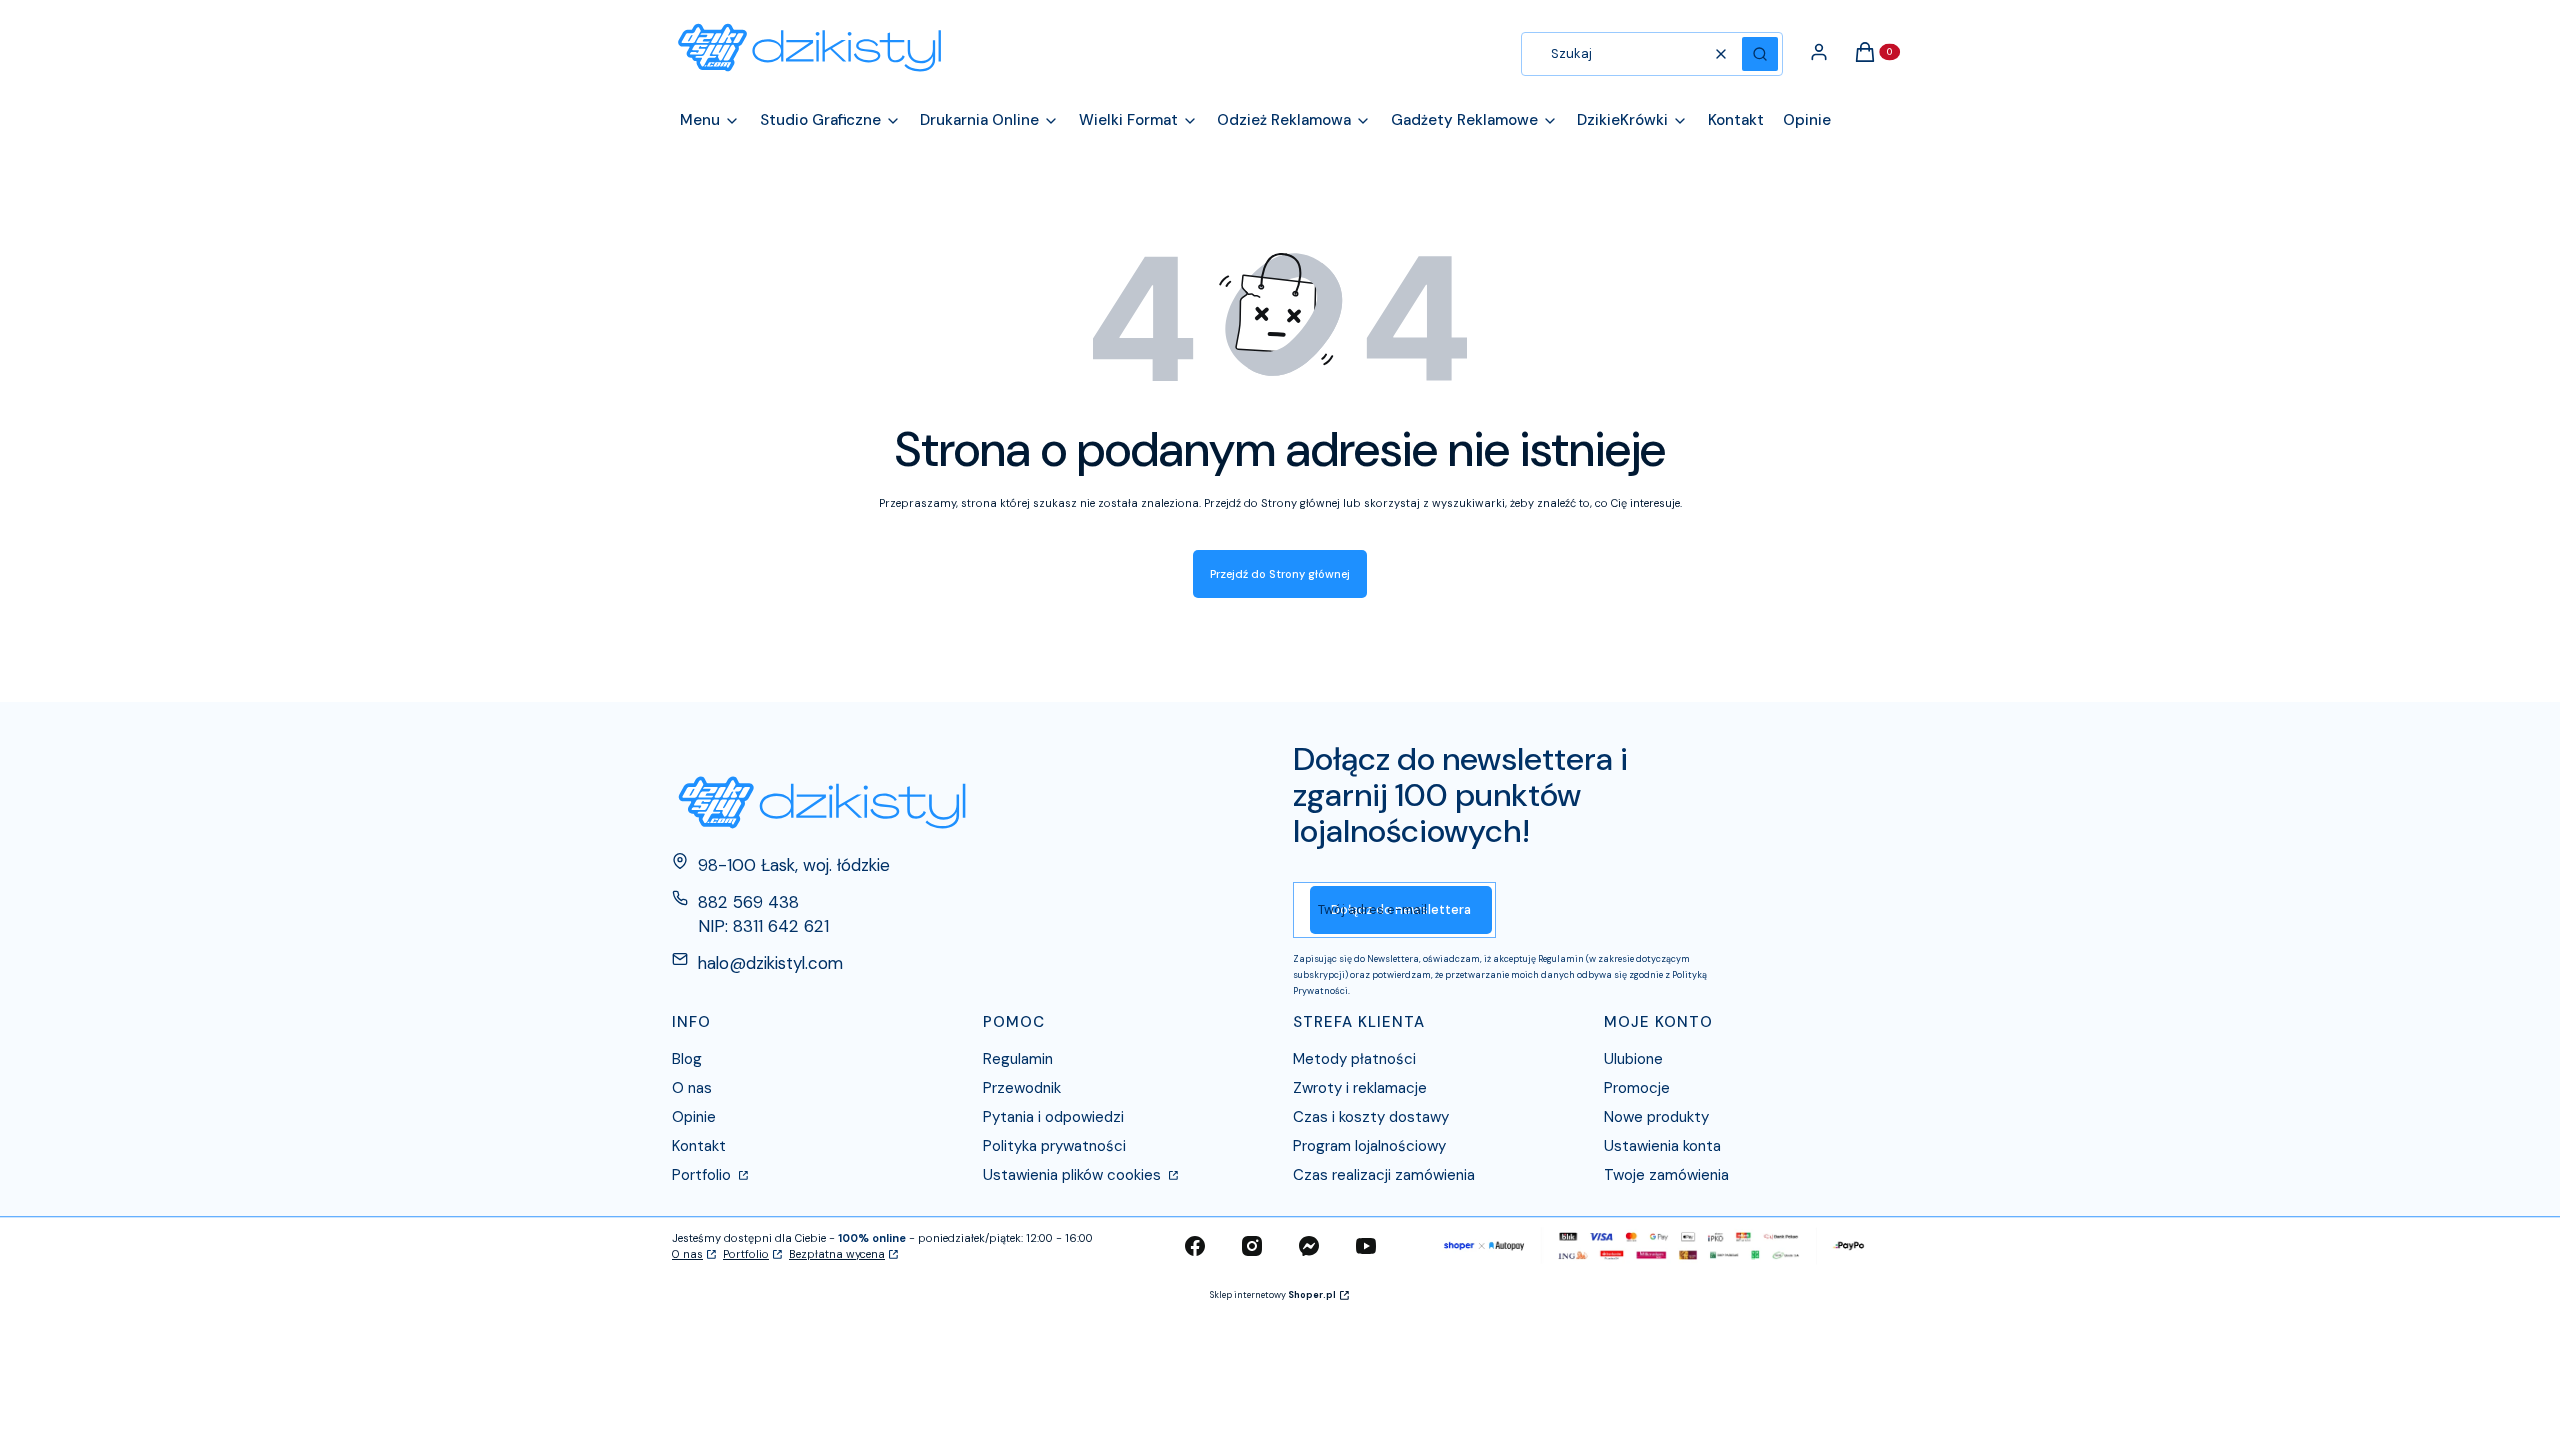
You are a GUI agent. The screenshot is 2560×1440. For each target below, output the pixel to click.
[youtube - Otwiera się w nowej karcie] (1366, 1246)
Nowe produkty (1656, 1117)
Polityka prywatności (1054, 1146)
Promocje (1637, 1088)
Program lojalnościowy (1369, 1146)
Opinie (694, 1117)
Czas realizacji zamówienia (1384, 1175)
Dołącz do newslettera (1401, 909)
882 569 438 (748, 902)
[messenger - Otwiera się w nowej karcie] (1309, 1246)
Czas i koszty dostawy (1371, 1117)
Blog (687, 1059)
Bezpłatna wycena (837, 1254)
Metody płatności (1354, 1059)
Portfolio (703, 1175)
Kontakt (699, 1146)
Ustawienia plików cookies (1074, 1175)
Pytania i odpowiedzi (1053, 1117)
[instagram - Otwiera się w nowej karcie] (1252, 1246)
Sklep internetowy (1273, 1295)
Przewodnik (1022, 1088)
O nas (692, 1088)
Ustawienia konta (1662, 1146)
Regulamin (1018, 1059)
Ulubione (1633, 1059)
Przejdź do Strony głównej (1280, 574)
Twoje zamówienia (1666, 1175)
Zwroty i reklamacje (1360, 1088)
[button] (1760, 54)
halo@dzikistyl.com (770, 963)
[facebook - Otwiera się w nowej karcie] (1195, 1246)
